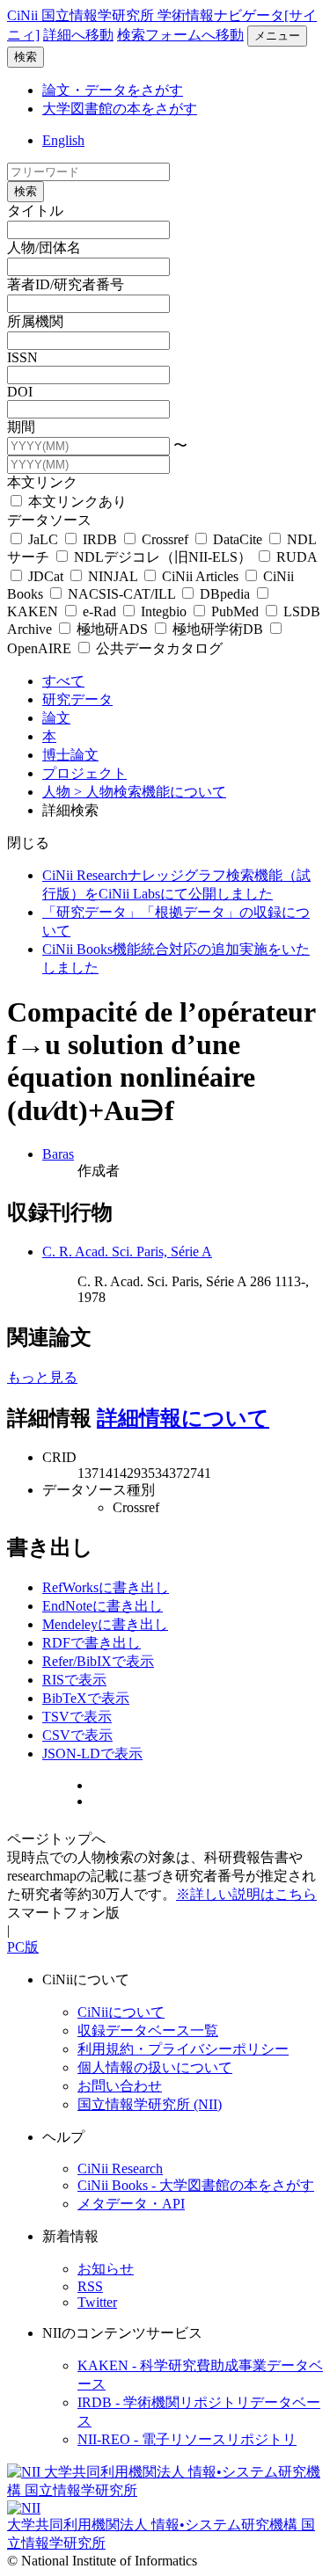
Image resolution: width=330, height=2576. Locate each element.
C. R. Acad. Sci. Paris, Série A (127, 1252)
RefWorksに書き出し (106, 1587)
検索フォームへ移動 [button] (180, 35)
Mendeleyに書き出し (105, 1624)
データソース (49, 520)
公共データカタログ (158, 648)
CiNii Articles (200, 576)
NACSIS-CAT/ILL (121, 594)
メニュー (277, 36)
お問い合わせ (120, 2086)
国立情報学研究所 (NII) (150, 2104)
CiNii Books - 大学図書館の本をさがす (196, 2185)
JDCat (46, 576)
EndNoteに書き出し (103, 1606)
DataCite (238, 539)
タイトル (35, 211)
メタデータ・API (131, 2204)
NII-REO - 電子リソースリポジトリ (187, 2439)
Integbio (164, 611)
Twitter (97, 2302)
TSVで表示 (77, 1717)
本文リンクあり (76, 502)
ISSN (22, 357)
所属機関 (35, 321)
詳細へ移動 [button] (78, 35)
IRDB (100, 539)
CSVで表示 (77, 1735)
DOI (20, 392)
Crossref (165, 539)
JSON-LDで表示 (92, 1754)
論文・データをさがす (113, 90)
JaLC (43, 539)
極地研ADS (112, 629)
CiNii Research (120, 2168)
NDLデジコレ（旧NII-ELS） (163, 557)
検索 (26, 57)
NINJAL (113, 576)
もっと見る (42, 1377)
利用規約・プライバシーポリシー (183, 2049)
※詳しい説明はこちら (246, 1894)
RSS (90, 2286)
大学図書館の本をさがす (120, 109)
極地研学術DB (218, 629)
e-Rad (99, 611)
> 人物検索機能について (150, 792)
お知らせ (106, 2269)
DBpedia (225, 594)
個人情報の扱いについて (155, 2067)
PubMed (235, 611)
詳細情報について (183, 1418)
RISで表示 (74, 1680)
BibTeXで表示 (86, 1698)
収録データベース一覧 (148, 2030)
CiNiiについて (121, 2012)
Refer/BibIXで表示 (98, 1661)
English (63, 140)
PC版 (23, 1947)
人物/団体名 (44, 247)
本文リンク (42, 482)
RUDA (295, 557)
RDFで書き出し (92, 1643)
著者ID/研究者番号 (66, 284)
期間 (21, 427)
